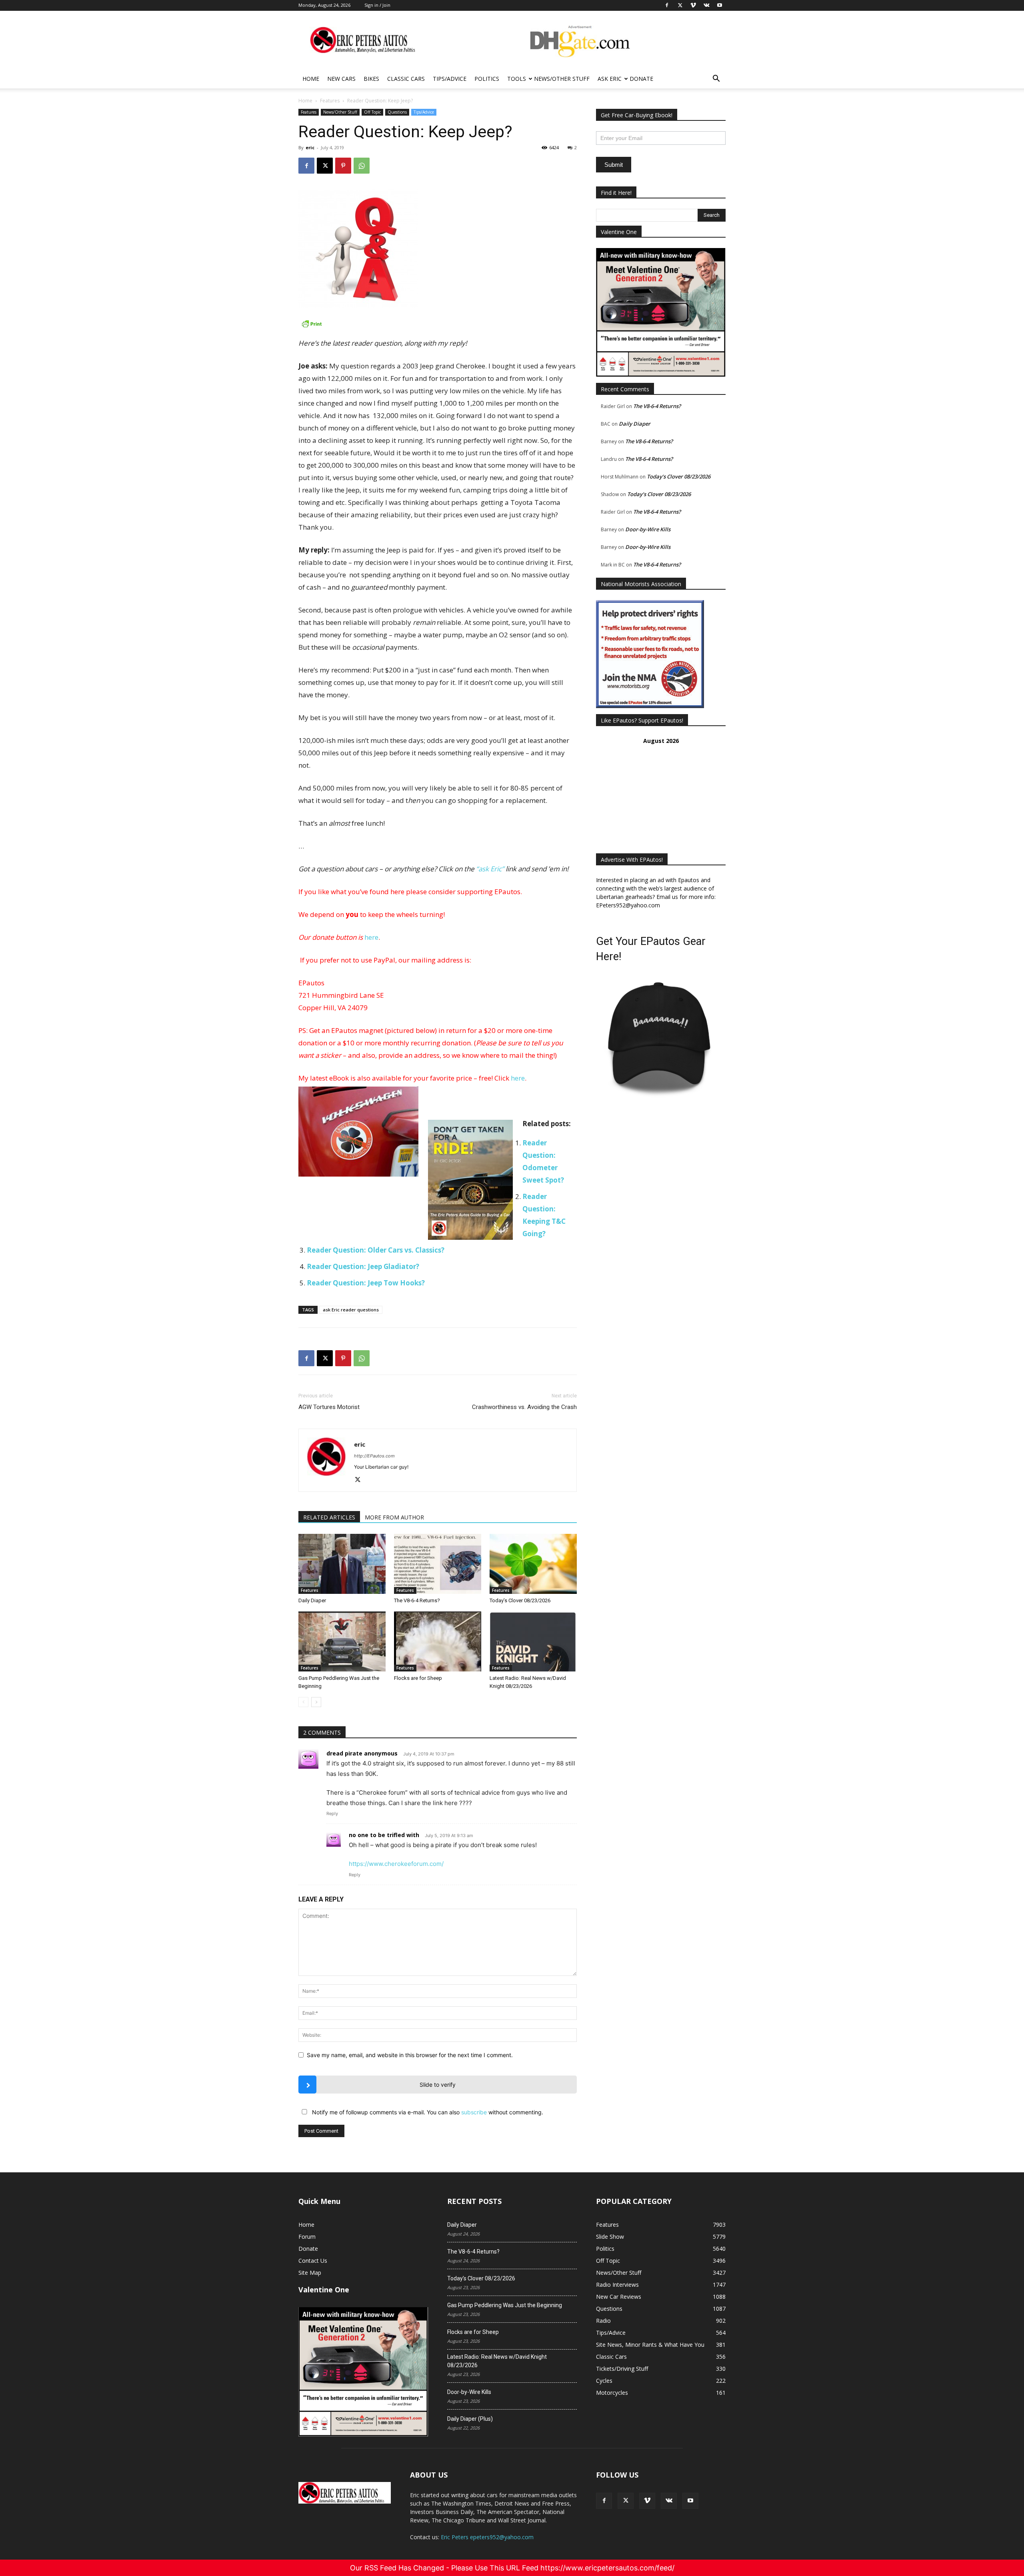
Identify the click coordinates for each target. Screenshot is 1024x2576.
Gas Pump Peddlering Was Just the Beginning (505, 2305)
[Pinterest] (343, 166)
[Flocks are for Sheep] (438, 1641)
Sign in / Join (377, 5)
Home (311, 79)
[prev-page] (303, 1702)
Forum (307, 2237)
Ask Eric (610, 79)
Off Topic (372, 112)
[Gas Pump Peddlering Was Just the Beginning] (342, 1641)
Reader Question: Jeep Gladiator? (363, 1266)
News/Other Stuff (562, 79)
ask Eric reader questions (351, 1310)
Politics (487, 79)
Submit (614, 165)
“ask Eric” (490, 869)
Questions (397, 112)
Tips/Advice (450, 79)
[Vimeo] (647, 2501)
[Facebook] (306, 166)
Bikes (371, 79)
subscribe (474, 2112)
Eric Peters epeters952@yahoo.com (487, 2537)
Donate (641, 79)
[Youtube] (690, 2501)
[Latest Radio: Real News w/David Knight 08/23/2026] (533, 1641)
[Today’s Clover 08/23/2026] (533, 1564)
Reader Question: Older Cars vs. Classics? (376, 1250)
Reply (332, 1813)
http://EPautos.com (374, 1456)
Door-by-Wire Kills (648, 529)
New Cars (341, 79)
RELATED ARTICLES (329, 1517)
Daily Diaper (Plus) (470, 2419)
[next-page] (316, 1702)
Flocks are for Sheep (418, 1678)
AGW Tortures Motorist (329, 1407)
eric (310, 147)
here (371, 937)
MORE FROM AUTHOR (394, 1517)
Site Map (310, 2273)
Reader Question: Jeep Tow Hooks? (366, 1283)
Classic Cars (406, 79)
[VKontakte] (669, 2501)
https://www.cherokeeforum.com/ (396, 1864)
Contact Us (313, 2261)
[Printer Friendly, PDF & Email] (438, 324)
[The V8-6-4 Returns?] (438, 1564)
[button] (716, 79)
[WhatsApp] (362, 166)
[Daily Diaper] (342, 1564)
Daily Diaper (312, 1600)
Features (330, 101)
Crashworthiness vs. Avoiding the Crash (524, 1407)
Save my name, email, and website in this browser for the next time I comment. (410, 2055)
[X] (325, 166)
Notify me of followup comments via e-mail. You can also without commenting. (427, 2112)
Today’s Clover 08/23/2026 (520, 1600)
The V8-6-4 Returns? (417, 1600)
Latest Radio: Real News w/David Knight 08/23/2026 (497, 2361)
